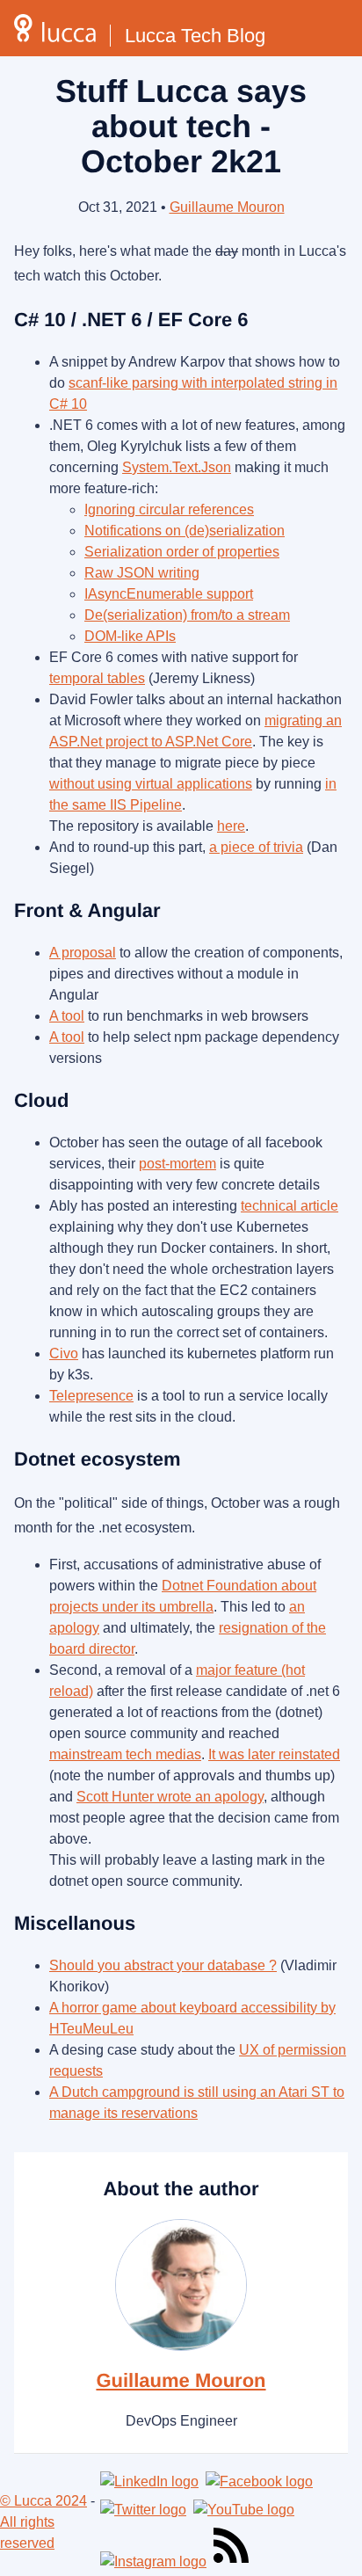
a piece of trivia (256, 847)
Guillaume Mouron (227, 207)
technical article (290, 1206)
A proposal (83, 953)
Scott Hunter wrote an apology (170, 1797)
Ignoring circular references (169, 509)
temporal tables (97, 678)
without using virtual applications (151, 784)
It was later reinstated (274, 1754)
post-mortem (177, 1164)
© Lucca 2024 (43, 2501)
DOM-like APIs (130, 636)
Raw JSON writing (142, 573)
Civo (64, 1353)
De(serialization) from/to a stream (187, 615)
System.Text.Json (177, 467)
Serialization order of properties (182, 552)
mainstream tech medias (125, 1754)
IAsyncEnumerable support (169, 594)
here (231, 826)
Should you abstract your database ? (163, 1965)
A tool (67, 1016)
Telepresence (91, 1396)
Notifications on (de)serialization (185, 531)
